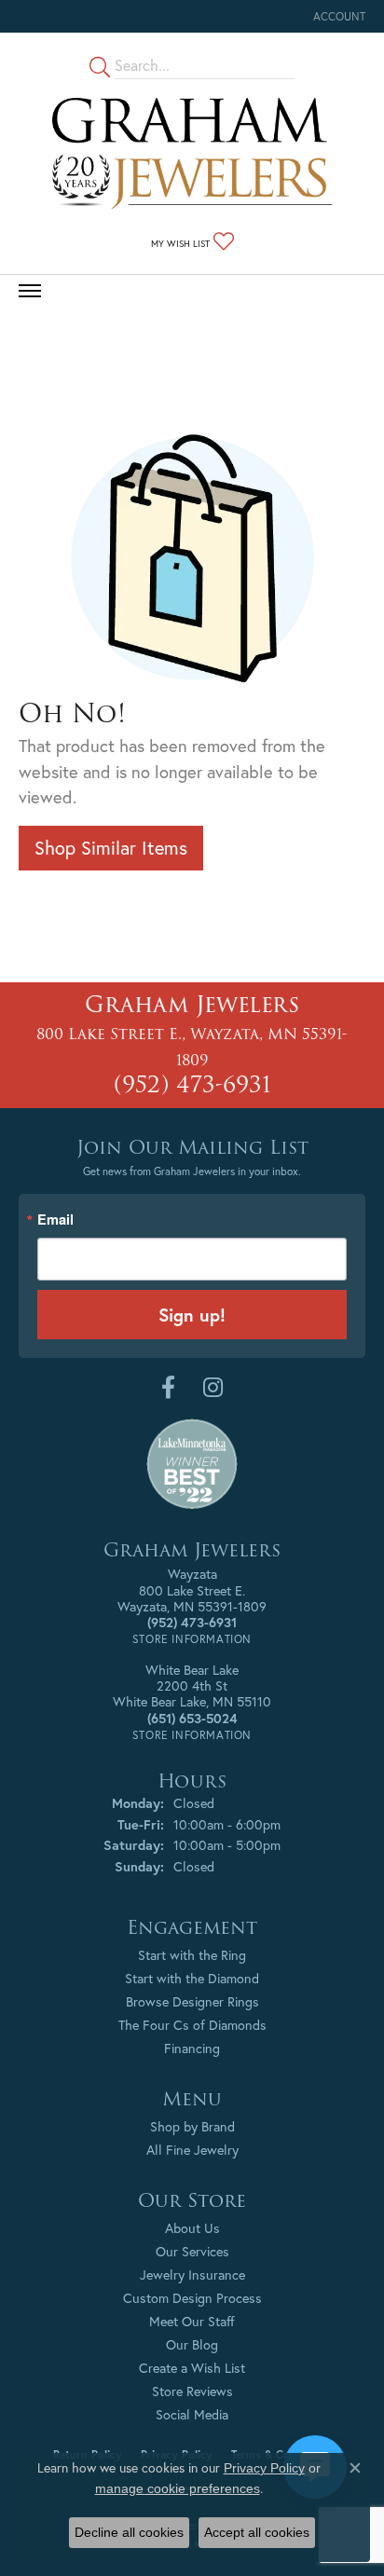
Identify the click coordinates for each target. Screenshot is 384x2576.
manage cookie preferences (178, 2488)
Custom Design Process (192, 2298)
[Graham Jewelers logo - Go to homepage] (192, 153)
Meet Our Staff (192, 2321)
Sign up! (192, 1315)
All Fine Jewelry (192, 2150)
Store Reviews (192, 2391)
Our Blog (192, 2344)
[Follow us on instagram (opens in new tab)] (213, 1388)
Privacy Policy (264, 2468)
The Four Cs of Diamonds (192, 2025)
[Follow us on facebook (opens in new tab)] (168, 1388)
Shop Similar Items (111, 848)
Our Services (192, 2251)
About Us (192, 2228)
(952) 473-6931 (192, 1084)
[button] (337, 16)
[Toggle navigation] (30, 291)
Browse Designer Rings (192, 2001)
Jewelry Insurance (192, 2275)
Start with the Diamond (192, 1978)
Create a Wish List (192, 2368)
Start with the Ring (192, 1955)
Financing (192, 2048)
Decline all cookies (129, 2532)
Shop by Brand (192, 2126)
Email (55, 1219)
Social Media (192, 2414)
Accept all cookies (257, 2532)
